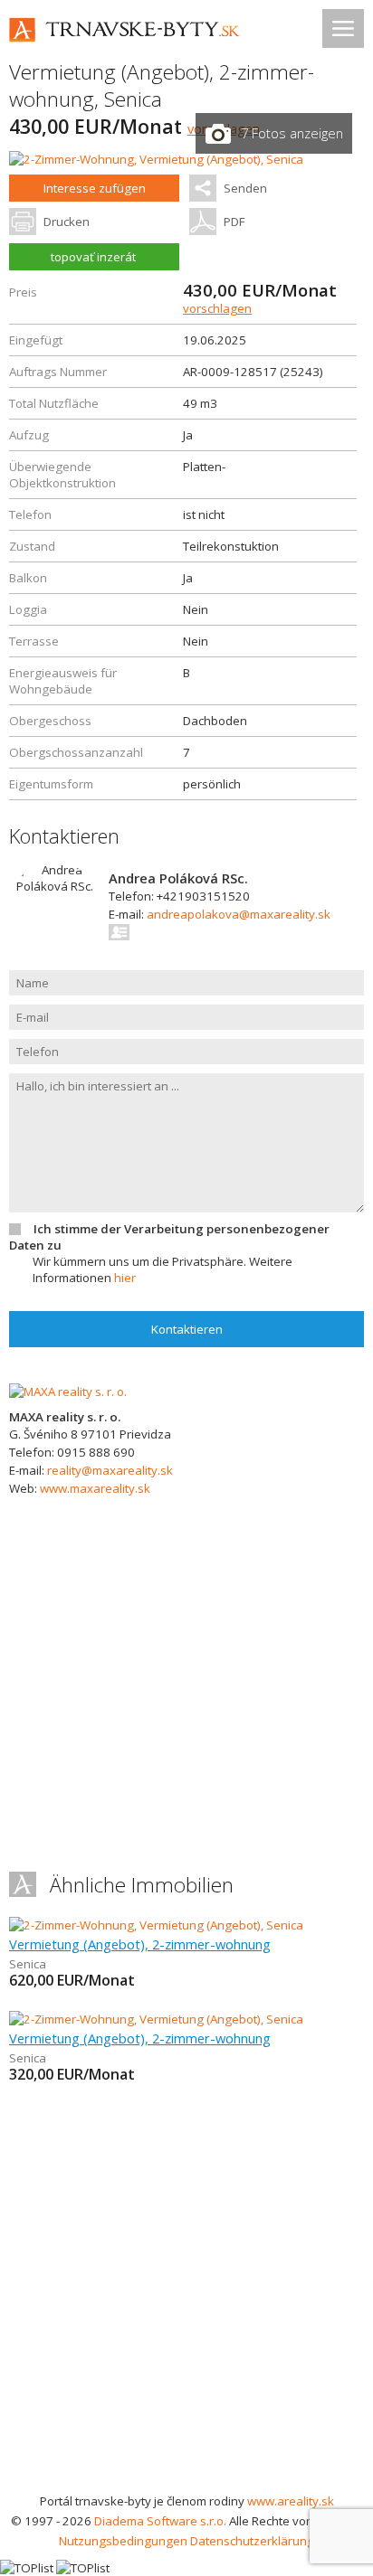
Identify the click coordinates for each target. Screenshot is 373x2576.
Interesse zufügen (95, 188)
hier (125, 1278)
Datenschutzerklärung (252, 2541)
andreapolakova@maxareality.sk (239, 914)
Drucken (67, 222)
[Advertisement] (186, 2296)
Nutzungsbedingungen (123, 2541)
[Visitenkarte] (120, 932)
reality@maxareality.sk (110, 1470)
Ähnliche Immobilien (142, 1885)
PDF (234, 222)
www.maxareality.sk (95, 1488)
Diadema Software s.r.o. (160, 2521)
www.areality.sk (291, 2501)
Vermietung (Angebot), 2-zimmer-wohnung (140, 1944)
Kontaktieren (187, 1329)
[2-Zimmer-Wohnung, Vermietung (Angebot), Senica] (156, 159)
